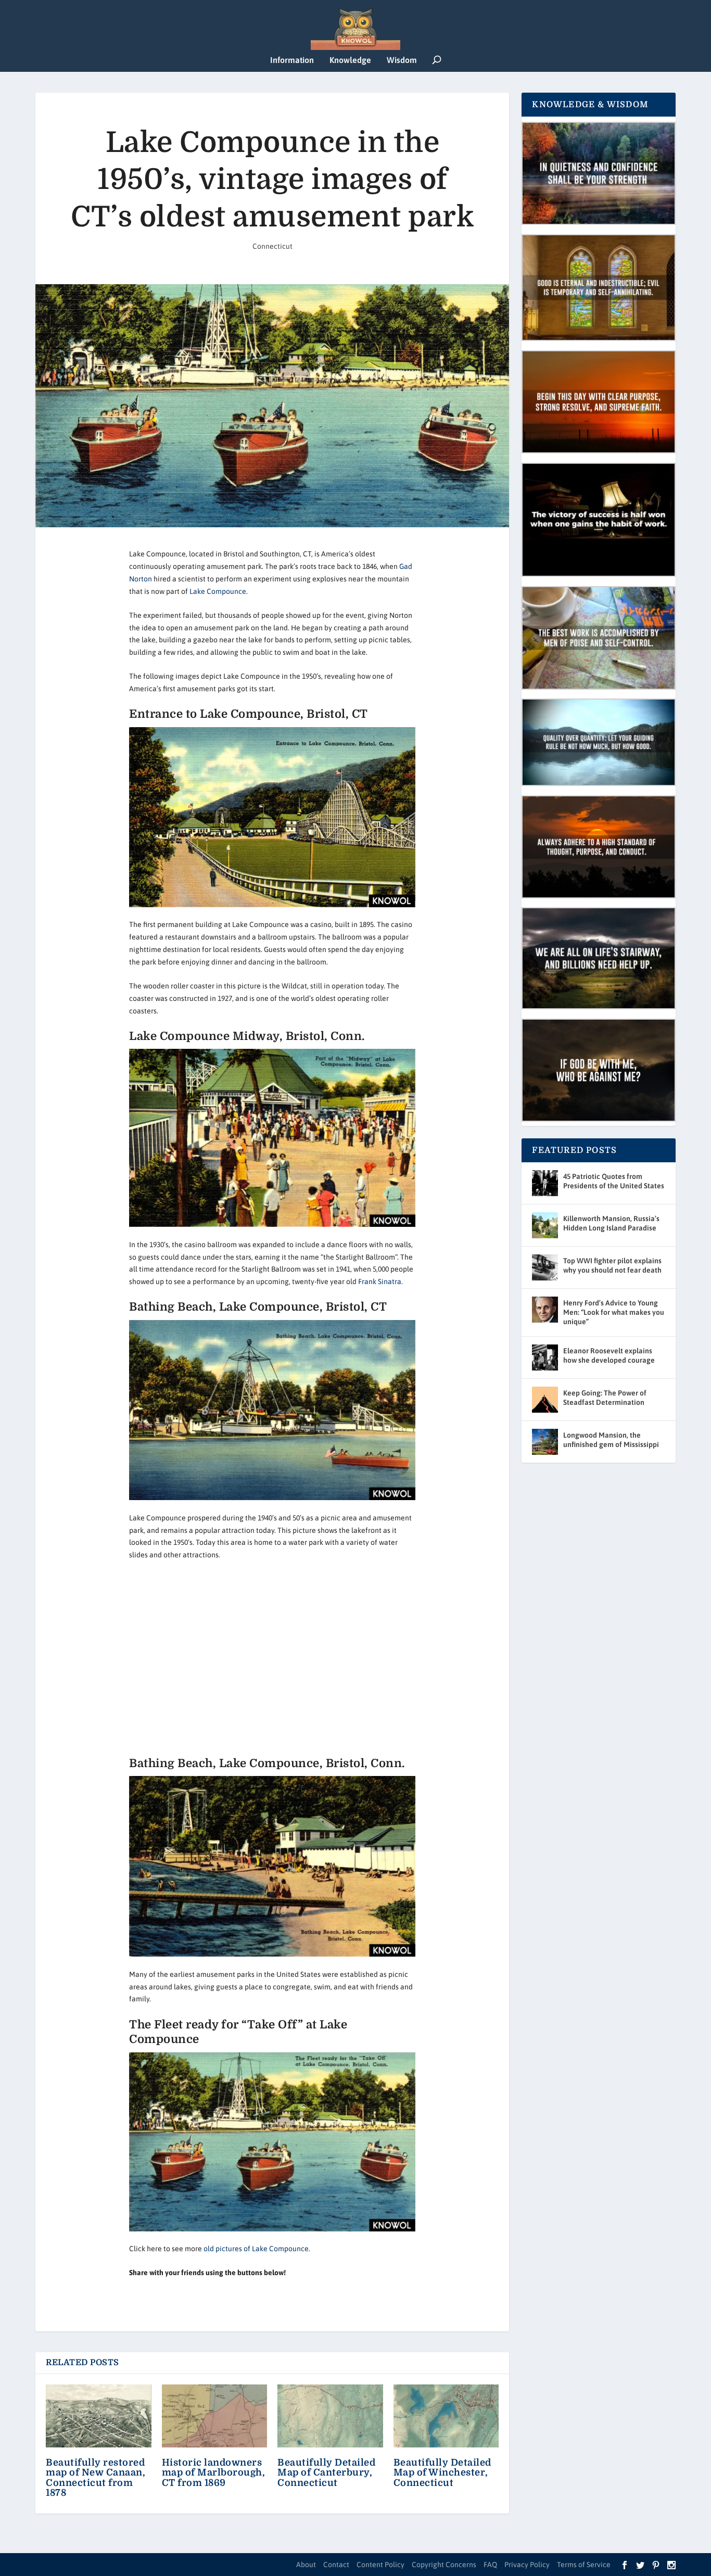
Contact (336, 2565)
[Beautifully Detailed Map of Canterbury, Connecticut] (330, 2416)
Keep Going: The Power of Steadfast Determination (605, 1398)
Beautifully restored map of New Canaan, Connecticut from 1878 (96, 2478)
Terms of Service (584, 2565)
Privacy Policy (527, 2565)
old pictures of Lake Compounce (256, 2249)
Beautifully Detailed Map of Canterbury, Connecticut (326, 2472)
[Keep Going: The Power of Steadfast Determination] (545, 1400)
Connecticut (272, 246)
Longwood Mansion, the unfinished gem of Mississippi (611, 1440)
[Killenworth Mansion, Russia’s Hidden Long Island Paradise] (545, 1225)
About (306, 2565)
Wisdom (402, 60)
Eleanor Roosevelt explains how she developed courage (609, 1355)
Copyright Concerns (444, 2565)
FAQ (490, 2565)
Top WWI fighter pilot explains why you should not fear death (612, 1265)
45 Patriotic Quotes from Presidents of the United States (614, 1181)
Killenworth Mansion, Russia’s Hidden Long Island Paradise (611, 1223)
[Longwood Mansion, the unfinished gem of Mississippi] (545, 1442)
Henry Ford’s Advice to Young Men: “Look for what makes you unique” (614, 1312)
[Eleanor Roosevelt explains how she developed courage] (545, 1357)
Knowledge (350, 60)
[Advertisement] (272, 1659)
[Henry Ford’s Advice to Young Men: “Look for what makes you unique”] (545, 1310)
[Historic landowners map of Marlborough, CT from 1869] (215, 2416)
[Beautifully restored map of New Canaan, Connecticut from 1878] (99, 2416)
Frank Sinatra (380, 1281)
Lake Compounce (218, 591)
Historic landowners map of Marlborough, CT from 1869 (214, 2472)
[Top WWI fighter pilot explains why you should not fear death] (545, 1267)
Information (292, 60)
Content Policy (380, 2565)
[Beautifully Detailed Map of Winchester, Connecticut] (446, 2416)
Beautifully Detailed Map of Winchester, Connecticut (442, 2472)
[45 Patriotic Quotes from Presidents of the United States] (545, 1183)
